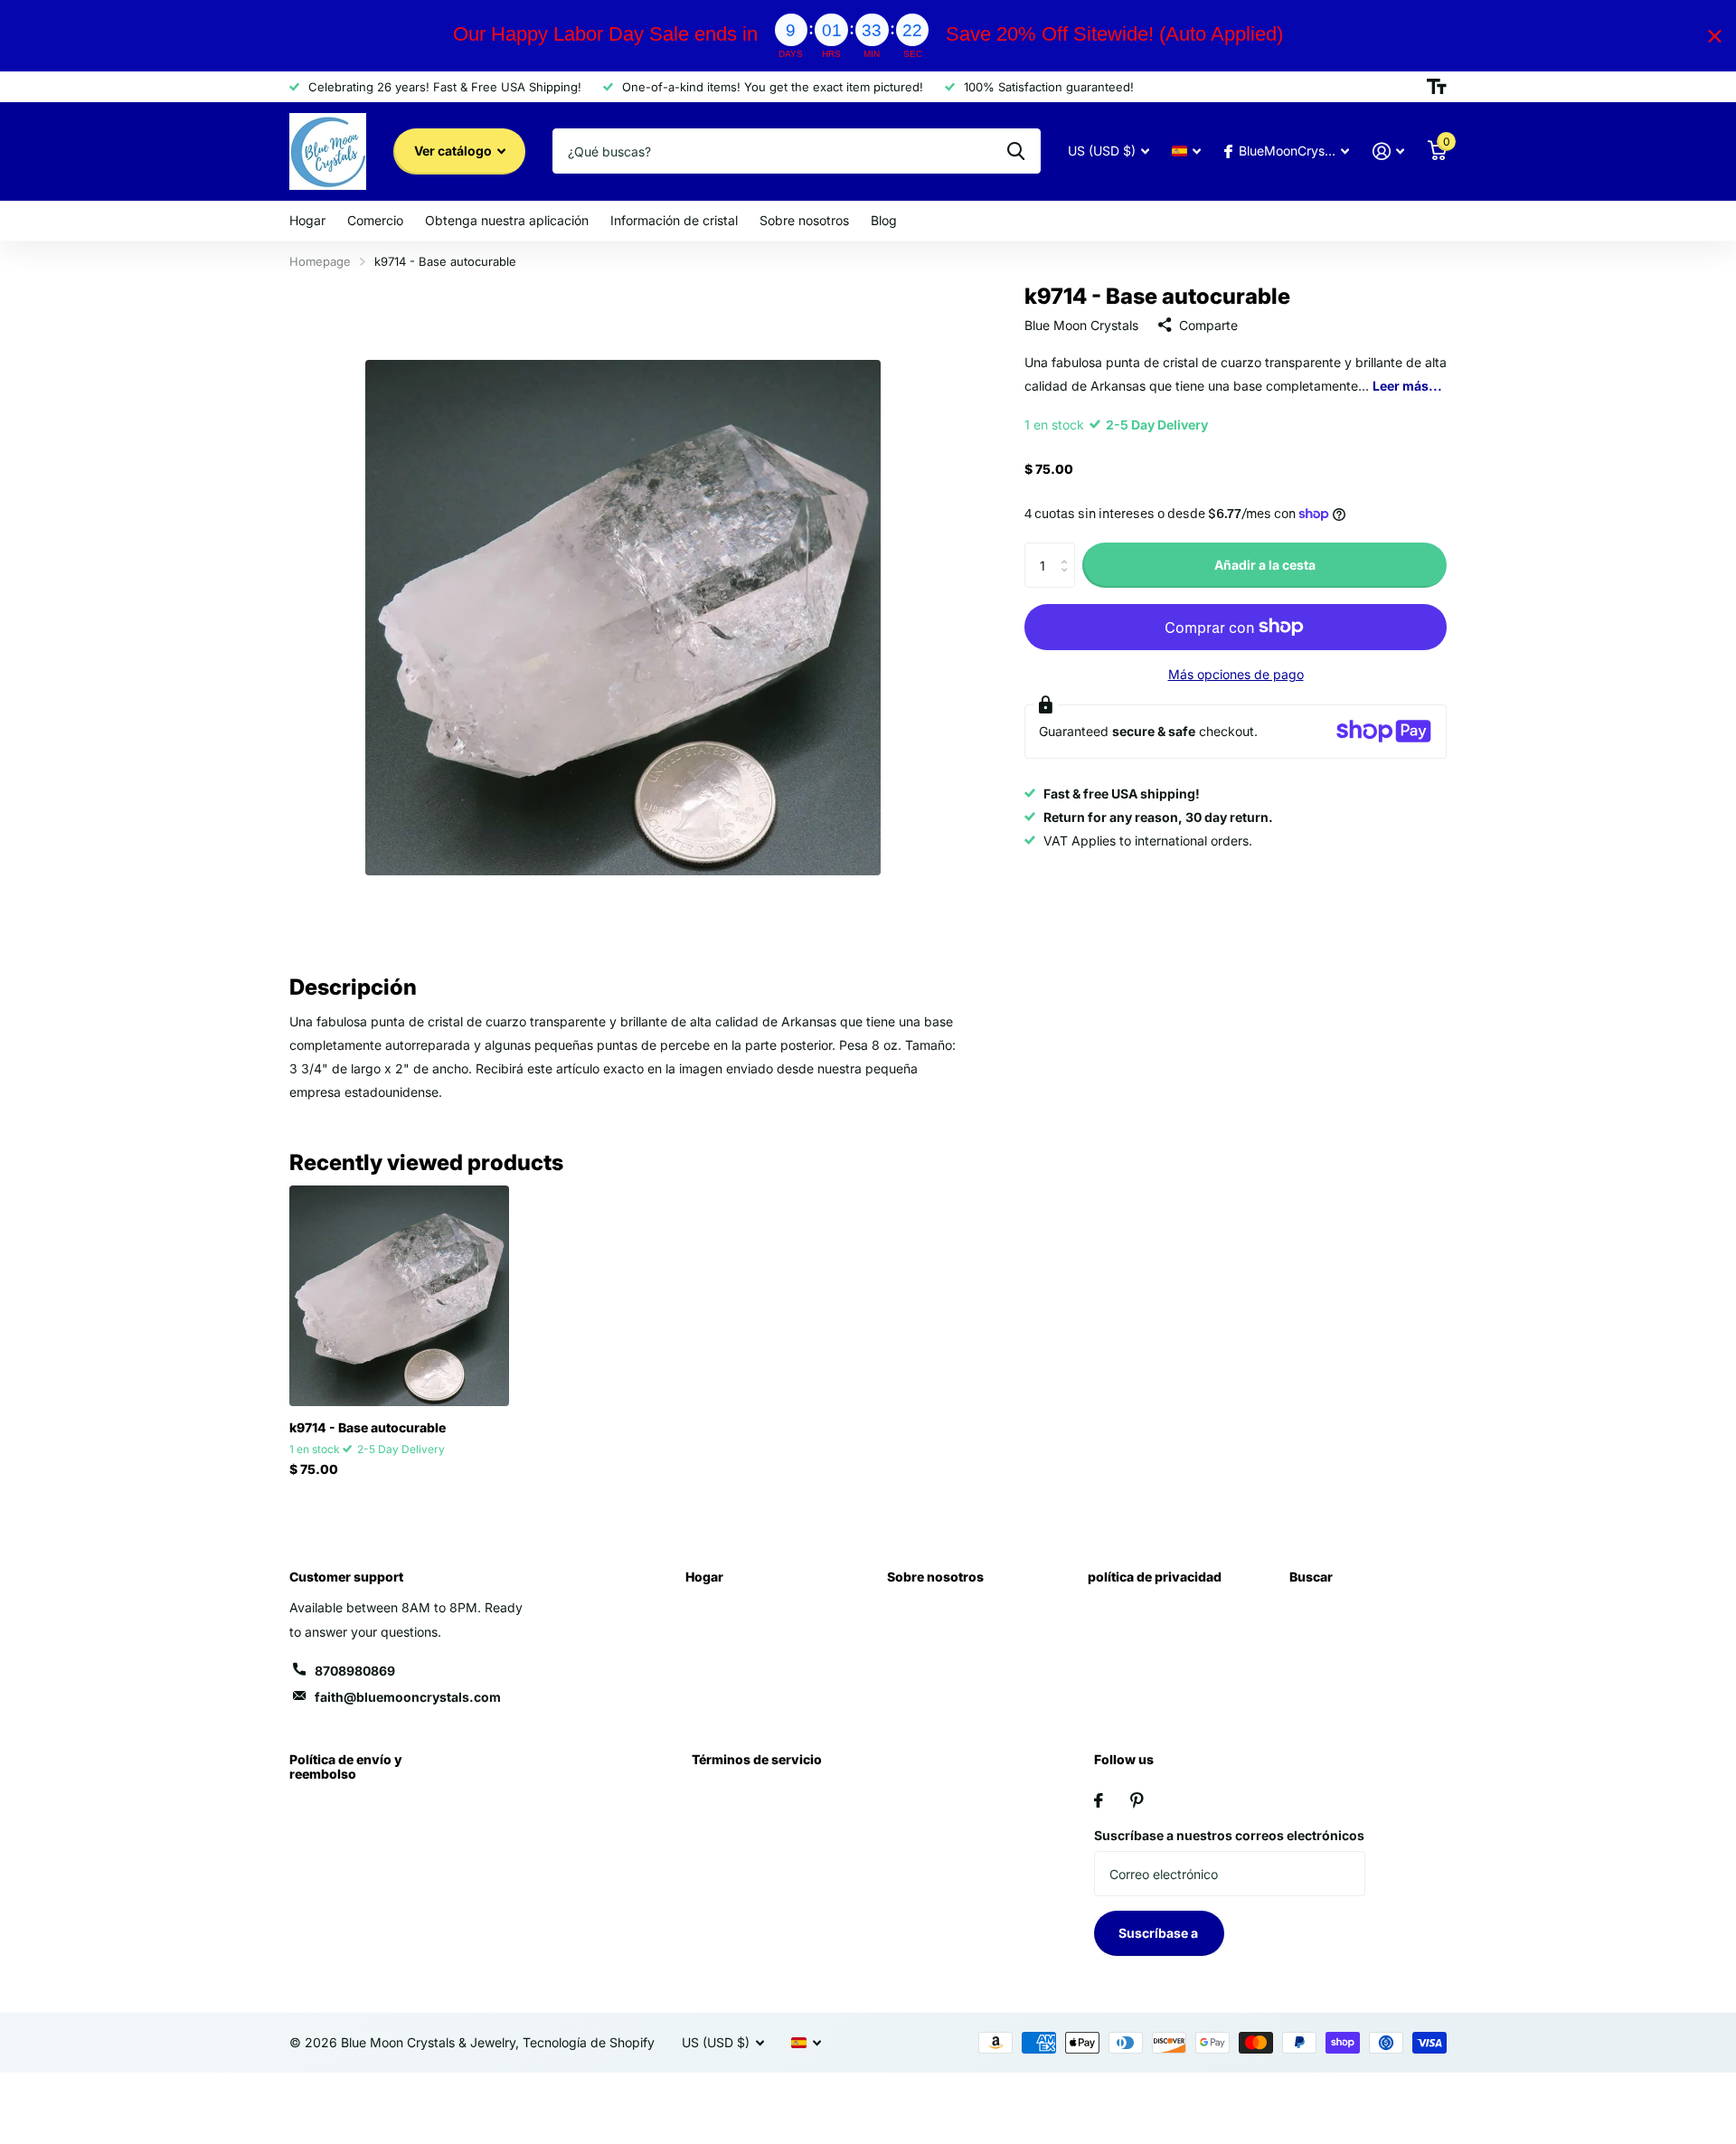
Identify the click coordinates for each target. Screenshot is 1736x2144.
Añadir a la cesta (1265, 565)
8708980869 (355, 1671)
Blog (884, 220)
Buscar (1311, 1577)
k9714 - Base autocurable (368, 1427)
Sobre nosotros (804, 220)
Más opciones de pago (1236, 673)
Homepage (320, 261)
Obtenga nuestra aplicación (507, 220)
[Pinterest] (1137, 1800)
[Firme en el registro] (1388, 151)
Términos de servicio (757, 1759)
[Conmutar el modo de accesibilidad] (1437, 87)
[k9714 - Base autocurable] (399, 1295)
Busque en (1016, 151)
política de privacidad (1155, 1577)
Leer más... (1407, 385)
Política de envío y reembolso (346, 1766)
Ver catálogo (454, 151)
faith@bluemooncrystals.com (408, 1697)
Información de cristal (674, 220)
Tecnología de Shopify (589, 2042)
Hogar (307, 220)
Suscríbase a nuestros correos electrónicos (1229, 1835)
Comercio (375, 220)
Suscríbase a (1160, 1933)
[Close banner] (1715, 36)
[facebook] (1099, 1800)
